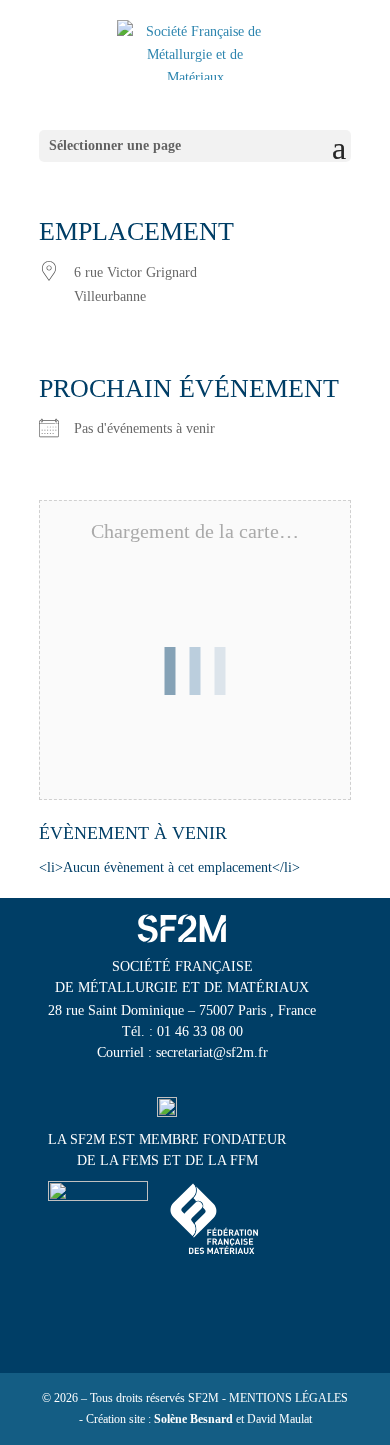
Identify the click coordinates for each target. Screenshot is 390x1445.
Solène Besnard (193, 1419)
